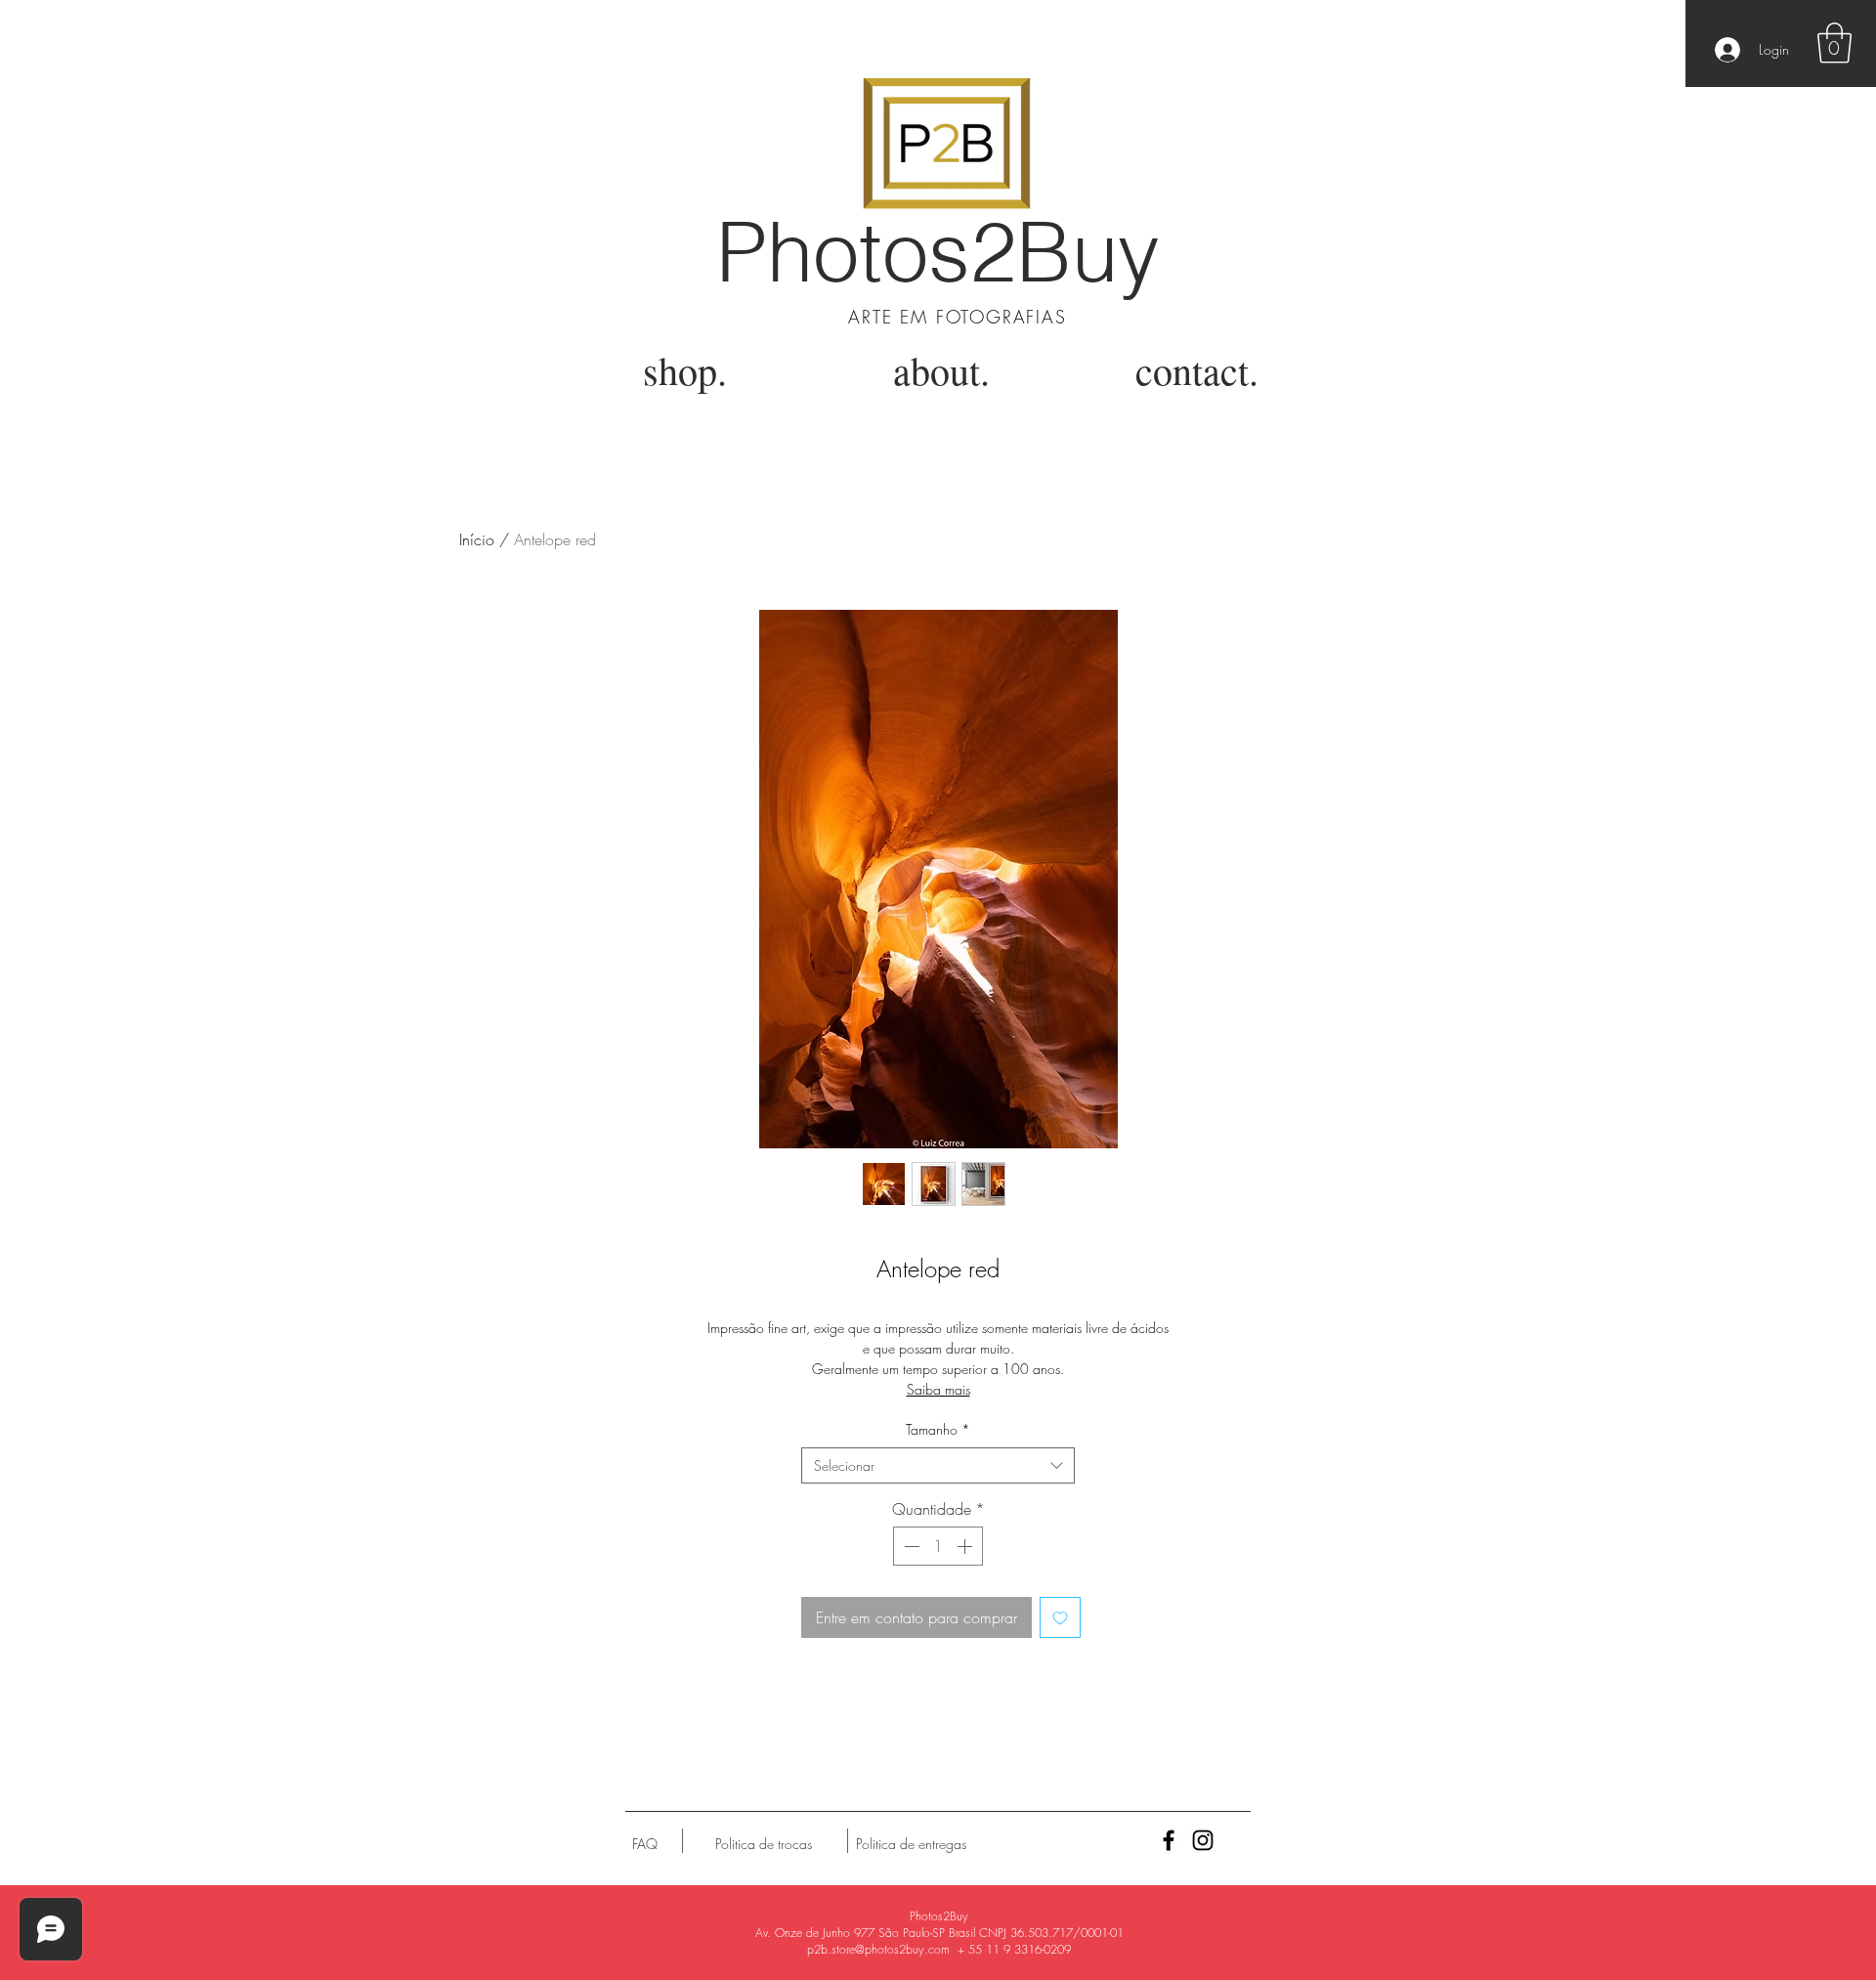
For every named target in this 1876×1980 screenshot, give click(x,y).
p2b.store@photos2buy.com (878, 1949)
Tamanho (938, 1429)
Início (477, 539)
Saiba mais (938, 1389)
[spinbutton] (938, 1546)
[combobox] (938, 1466)
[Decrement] (910, 1546)
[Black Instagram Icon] (1203, 1840)
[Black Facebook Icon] (1169, 1840)
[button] (1834, 43)
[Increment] (966, 1546)
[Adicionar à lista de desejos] (1060, 1617)
